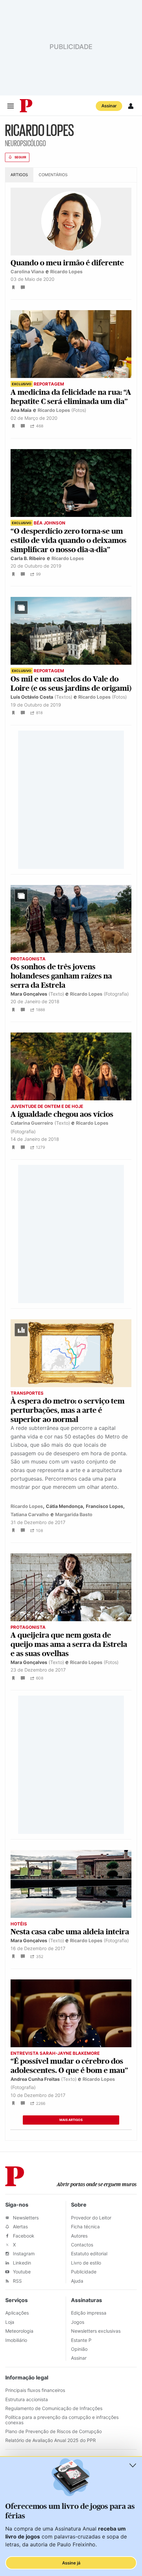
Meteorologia (19, 2331)
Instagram (23, 2254)
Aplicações (17, 2313)
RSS (17, 2281)
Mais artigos (71, 2120)
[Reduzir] (133, 2465)
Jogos (78, 2322)
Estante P (81, 2340)
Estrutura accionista (27, 2399)
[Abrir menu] (11, 106)
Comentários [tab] (53, 175)
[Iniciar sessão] (131, 106)
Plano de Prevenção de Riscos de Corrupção (53, 2431)
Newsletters (25, 2218)
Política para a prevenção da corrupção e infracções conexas (62, 2420)
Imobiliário (16, 2340)
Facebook (23, 2236)
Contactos (82, 2245)
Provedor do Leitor (91, 2218)
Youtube (21, 2272)
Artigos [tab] (19, 175)
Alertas (20, 2227)
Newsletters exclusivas (96, 2331)
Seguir (20, 157)
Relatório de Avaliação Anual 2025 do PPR (51, 2440)
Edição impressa (89, 2313)
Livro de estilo (86, 2263)
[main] (71, 1134)
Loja (10, 2322)
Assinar (109, 106)
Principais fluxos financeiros (35, 2390)
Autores (79, 2236)
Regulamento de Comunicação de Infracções (54, 2408)
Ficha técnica (85, 2227)
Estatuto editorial (89, 2254)
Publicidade (84, 2272)
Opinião (79, 2349)
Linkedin (21, 2263)
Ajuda (77, 2281)
